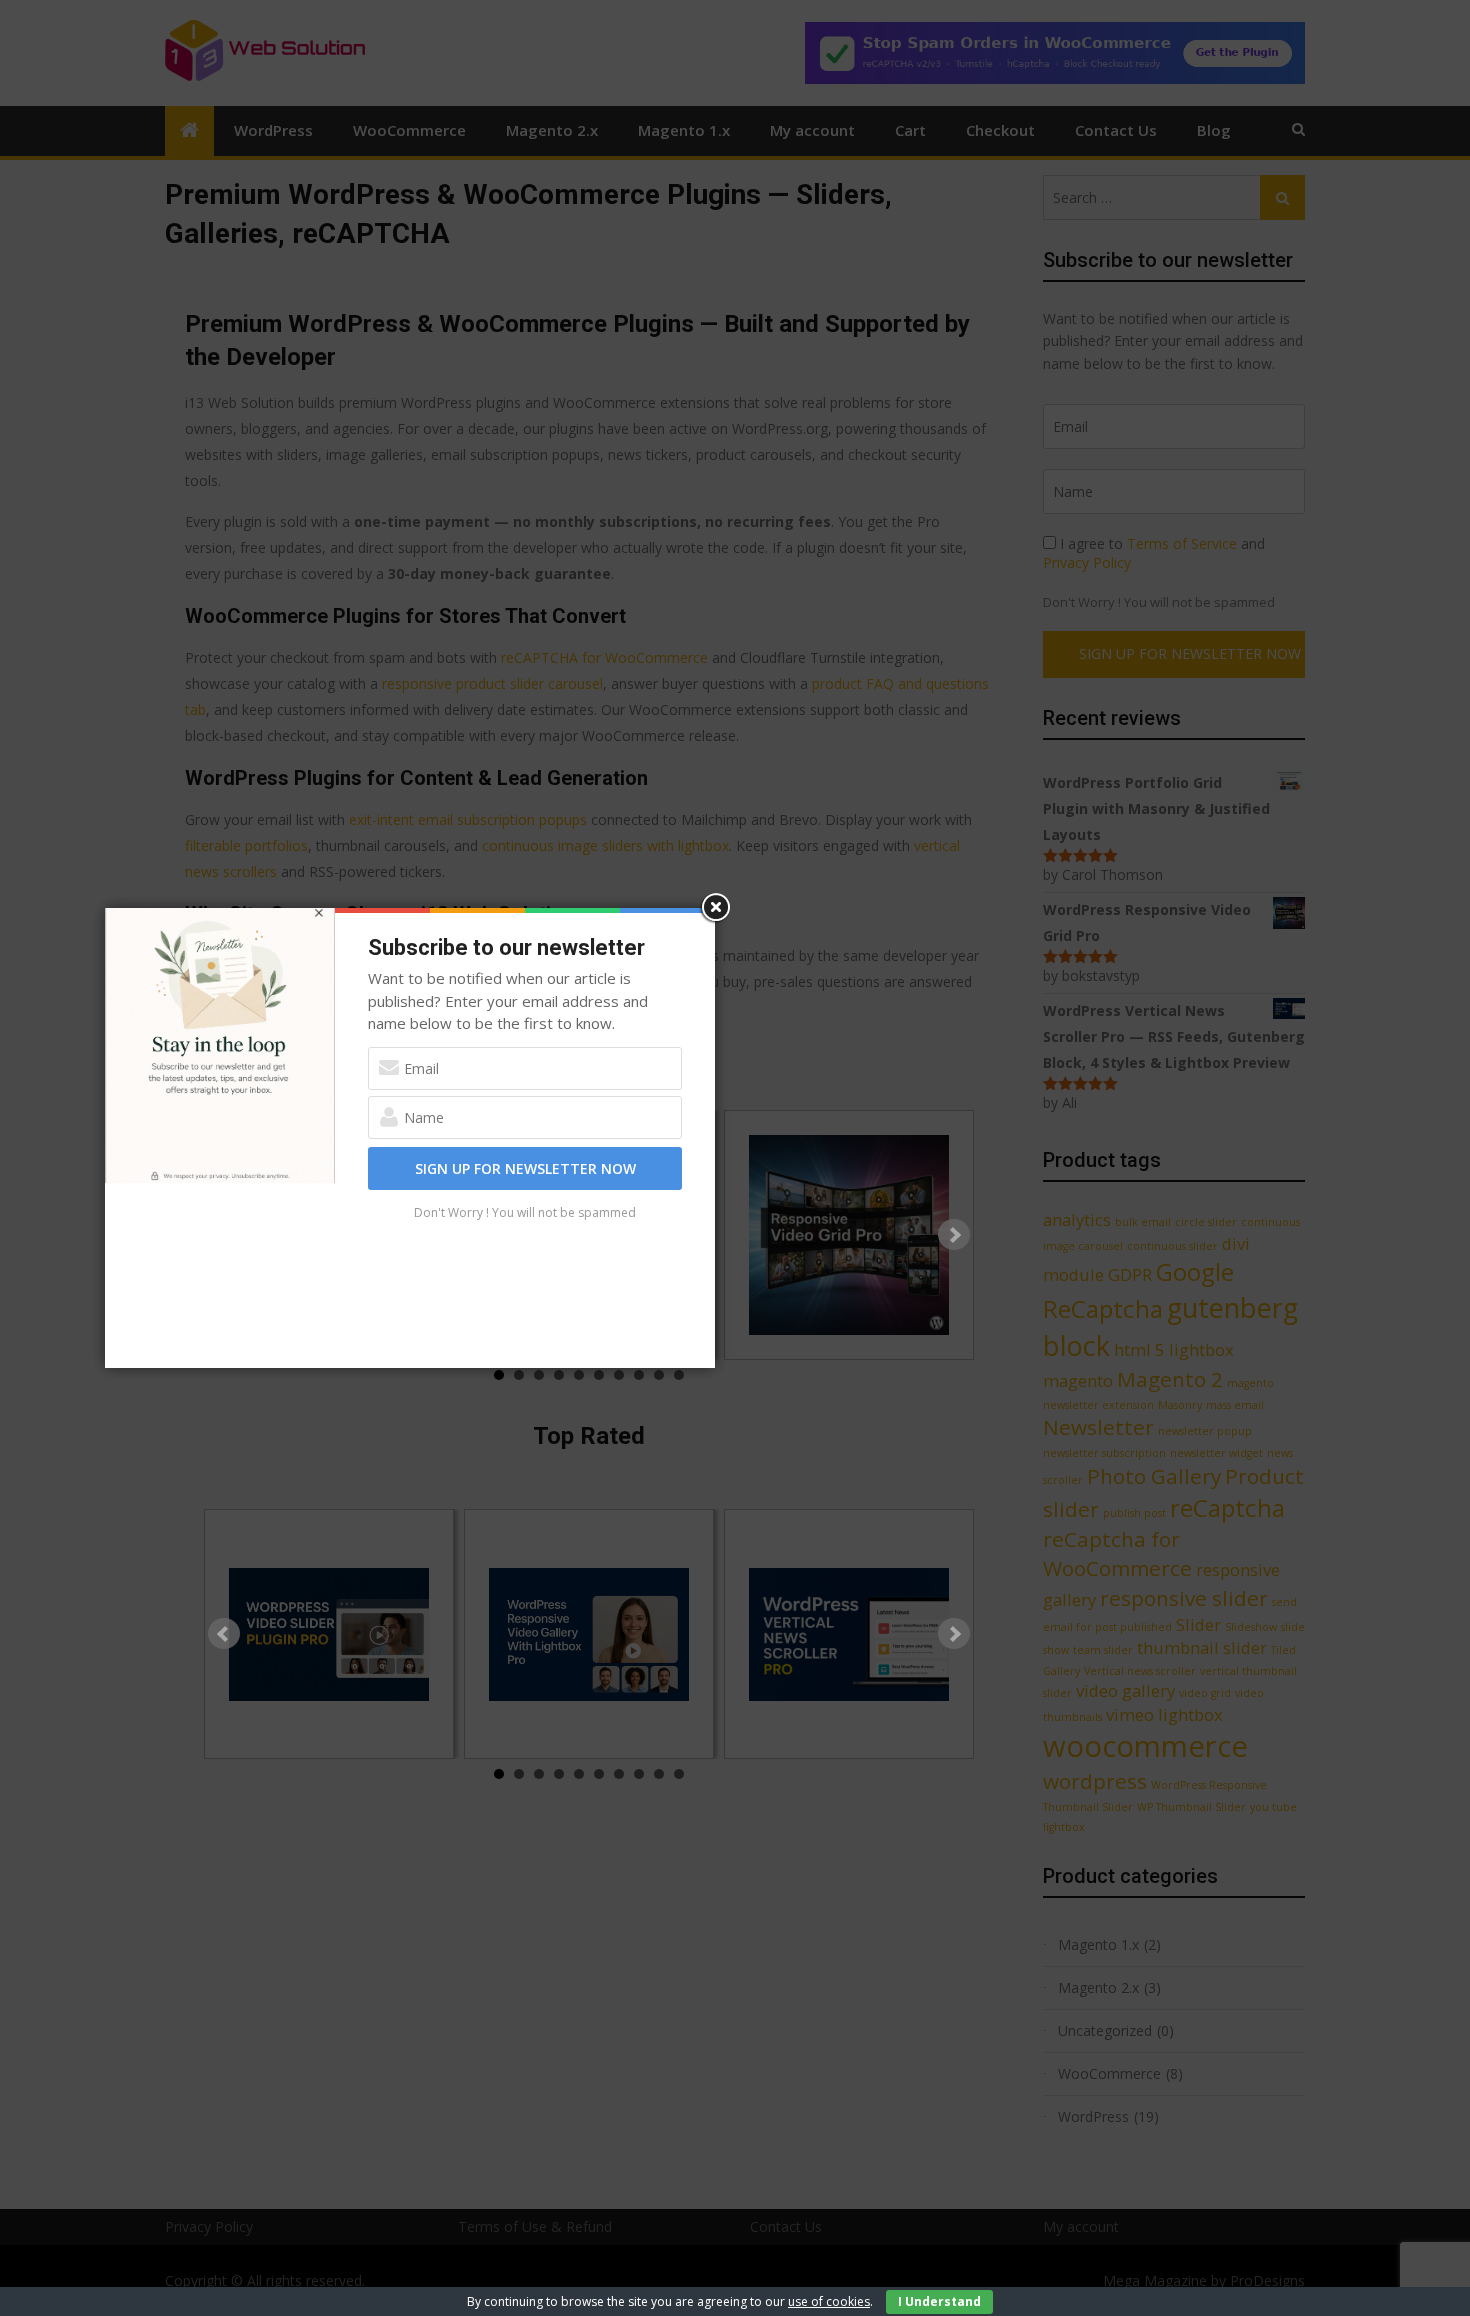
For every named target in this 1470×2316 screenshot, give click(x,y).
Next (954, 1235)
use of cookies (829, 2301)
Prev (224, 1634)
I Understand (939, 2301)
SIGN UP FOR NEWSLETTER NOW (525, 1168)
